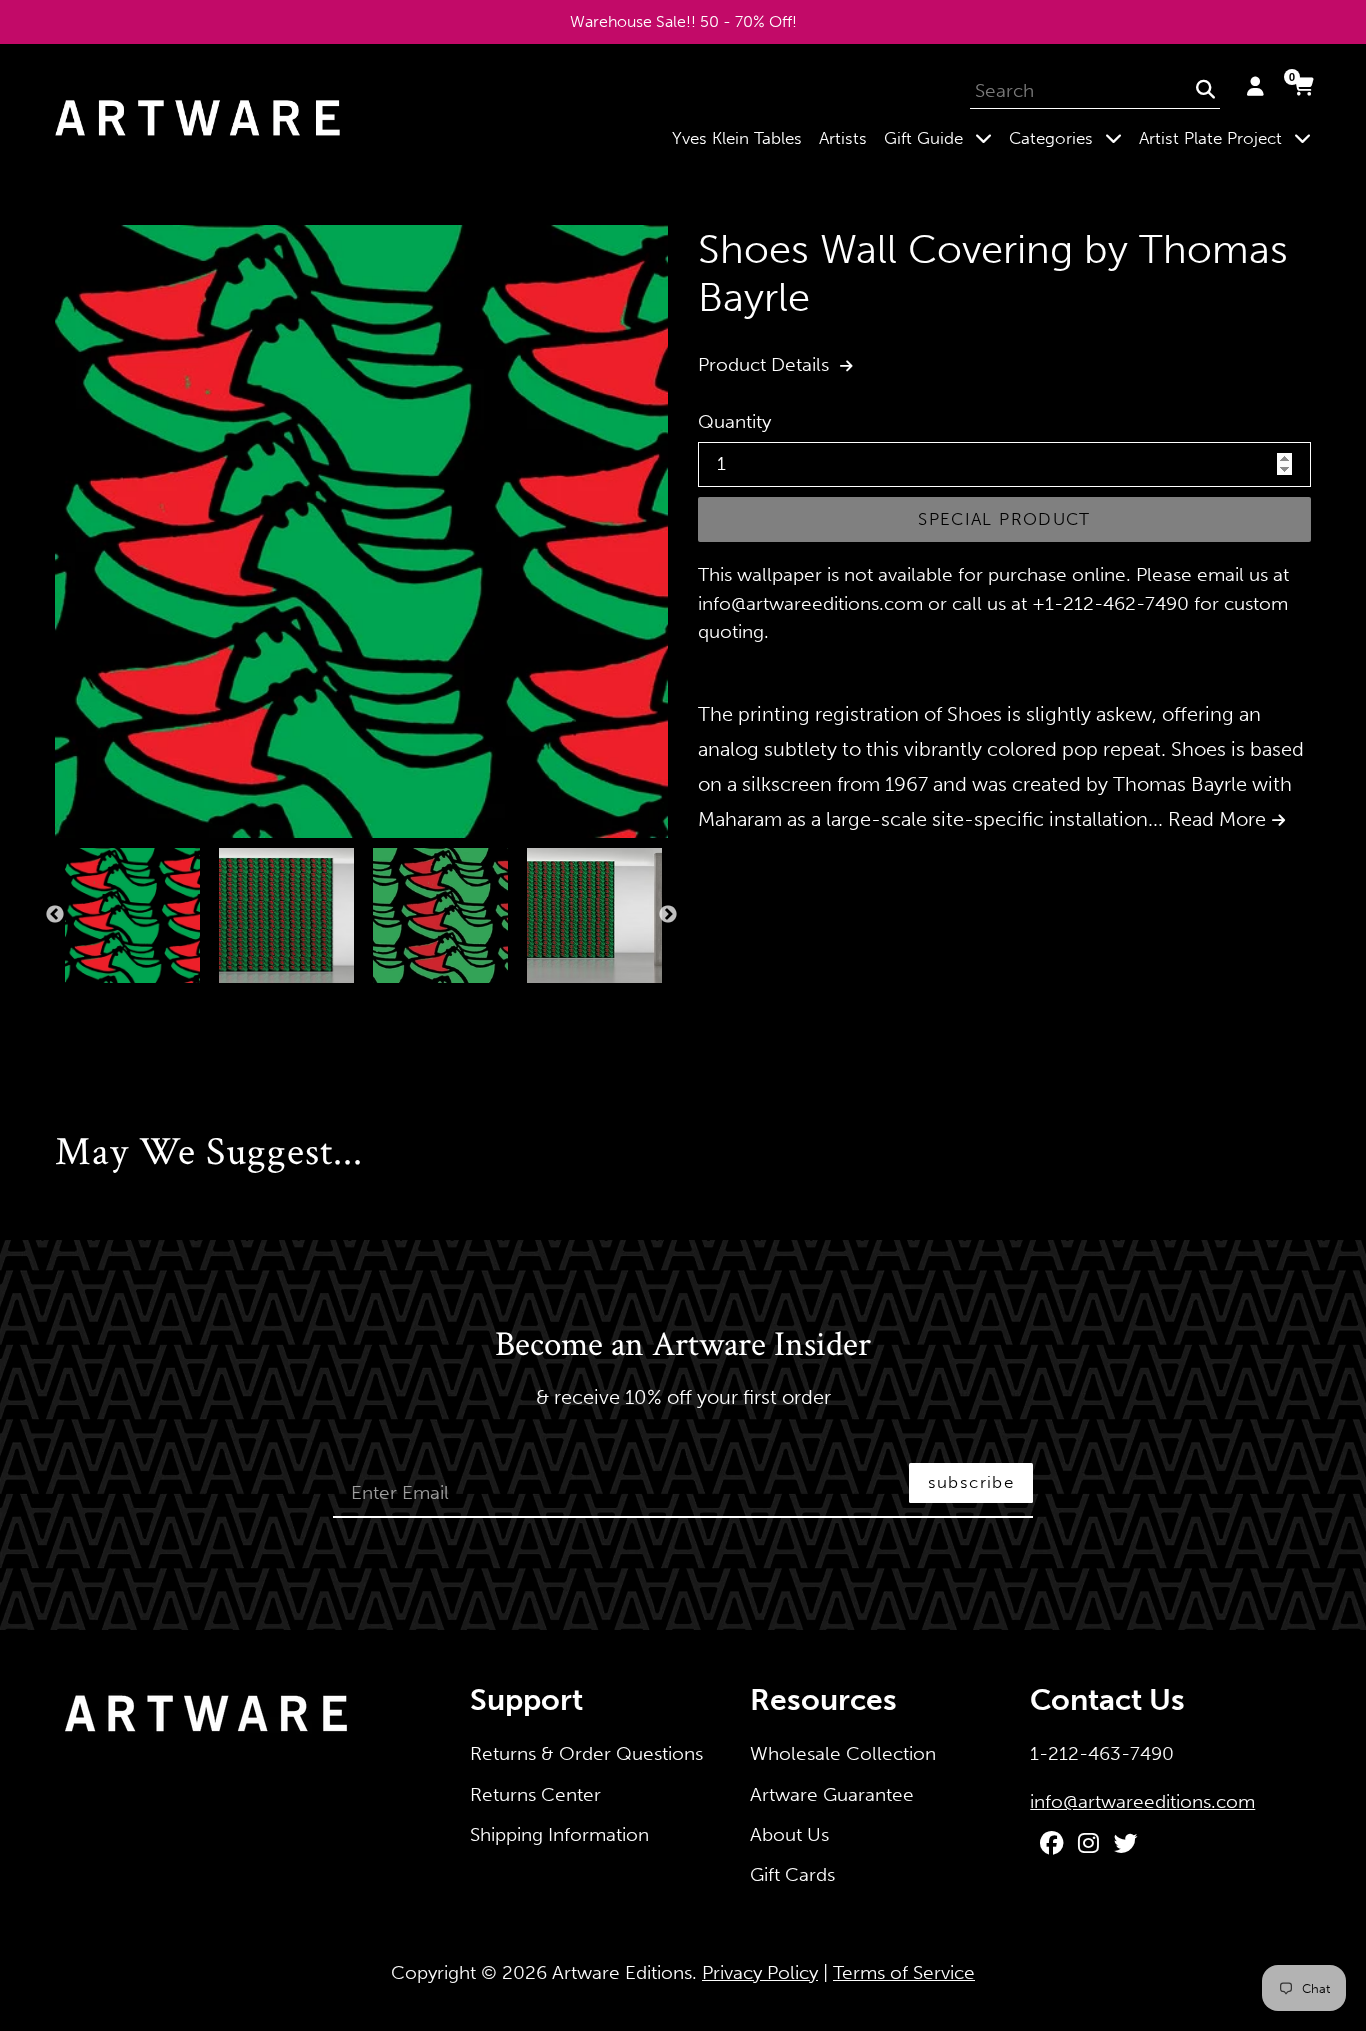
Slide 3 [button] (101, 1004)
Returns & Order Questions (586, 1753)
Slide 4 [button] (121, 1004)
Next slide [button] (668, 915)
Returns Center (535, 1794)
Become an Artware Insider (683, 1346)
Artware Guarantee (832, 1794)
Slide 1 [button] (61, 1004)
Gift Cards (792, 1874)
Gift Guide (942, 137)
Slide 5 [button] (141, 1004)
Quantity (734, 421)
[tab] (61, 1004)
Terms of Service (904, 1972)
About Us (789, 1834)
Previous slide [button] (55, 915)
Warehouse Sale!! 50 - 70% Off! (683, 21)
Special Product (1004, 519)
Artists (843, 138)
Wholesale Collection (843, 1753)
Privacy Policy (760, 1972)
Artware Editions (622, 1972)
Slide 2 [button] (81, 1004)
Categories (1069, 137)
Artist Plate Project (1229, 137)
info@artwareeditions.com (1142, 1801)
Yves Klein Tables (737, 138)
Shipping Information (559, 1834)
